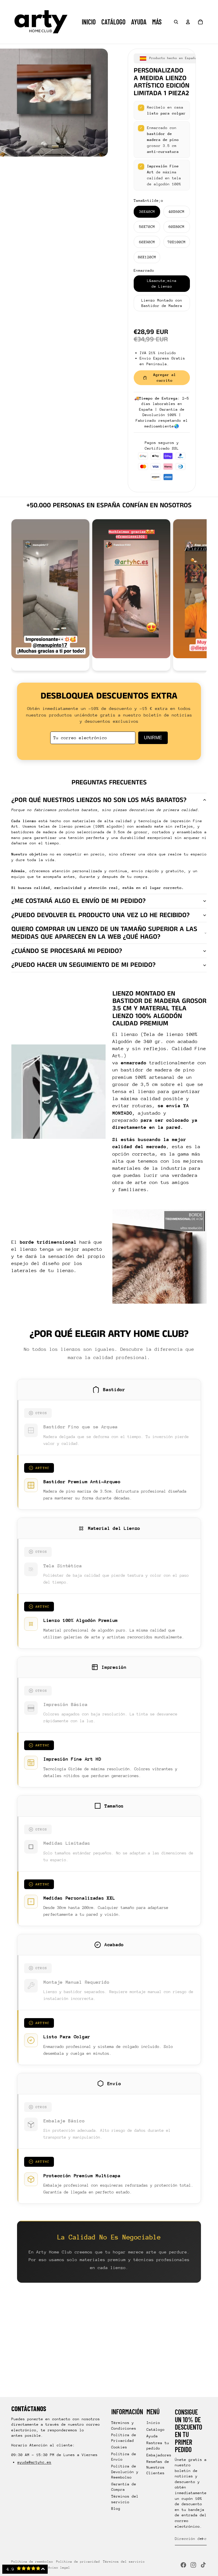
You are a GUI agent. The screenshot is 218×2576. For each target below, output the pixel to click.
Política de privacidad (78, 2562)
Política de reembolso (32, 2562)
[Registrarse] (202, 2539)
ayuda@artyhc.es (34, 2462)
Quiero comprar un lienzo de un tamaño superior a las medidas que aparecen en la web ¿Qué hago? (104, 933)
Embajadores (159, 2455)
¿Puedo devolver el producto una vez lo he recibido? (100, 915)
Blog (116, 2509)
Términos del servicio (124, 2562)
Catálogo (156, 2429)
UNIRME (153, 738)
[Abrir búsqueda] (176, 22)
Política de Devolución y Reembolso (125, 2472)
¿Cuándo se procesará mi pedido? (67, 951)
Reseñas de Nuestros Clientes (158, 2467)
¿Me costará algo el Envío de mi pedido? (78, 901)
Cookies (119, 2447)
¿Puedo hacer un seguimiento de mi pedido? (83, 965)
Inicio (153, 2423)
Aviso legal (59, 2568)
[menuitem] (157, 22)
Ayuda (152, 2436)
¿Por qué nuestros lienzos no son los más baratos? (99, 800)
